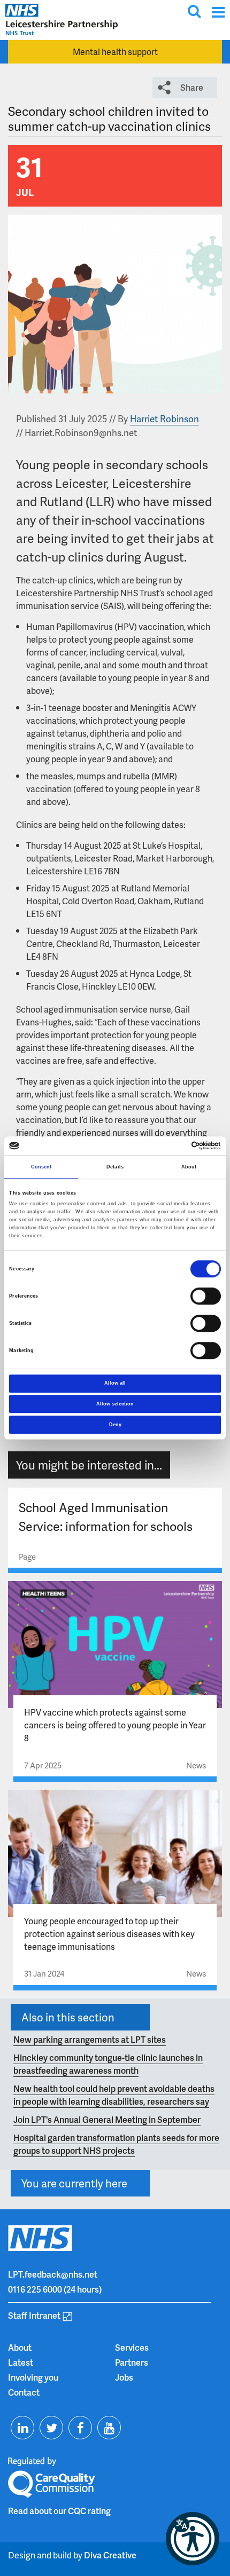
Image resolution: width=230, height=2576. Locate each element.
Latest (21, 2362)
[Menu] (218, 12)
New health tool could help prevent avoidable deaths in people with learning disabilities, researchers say (114, 2095)
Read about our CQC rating (59, 2511)
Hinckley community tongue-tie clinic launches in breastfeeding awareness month (108, 2064)
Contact (24, 2392)
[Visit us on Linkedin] (22, 2428)
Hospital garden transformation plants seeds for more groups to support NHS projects (116, 2144)
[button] (193, 2539)
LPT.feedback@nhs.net (53, 2274)
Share (192, 87)
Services (132, 2347)
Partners (132, 2362)
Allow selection (115, 1404)
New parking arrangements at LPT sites (90, 2039)
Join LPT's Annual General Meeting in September (107, 2119)
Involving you (33, 2377)
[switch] (206, 1296)
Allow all (115, 1383)
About (20, 2347)
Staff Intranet (34, 2315)
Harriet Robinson (164, 418)
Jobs (124, 2377)
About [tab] (189, 1167)
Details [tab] (115, 1167)
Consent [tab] (41, 1167)
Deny (115, 1425)
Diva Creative (110, 2555)
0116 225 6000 (35, 2289)
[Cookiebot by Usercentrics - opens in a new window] (174, 1146)
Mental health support (115, 52)
